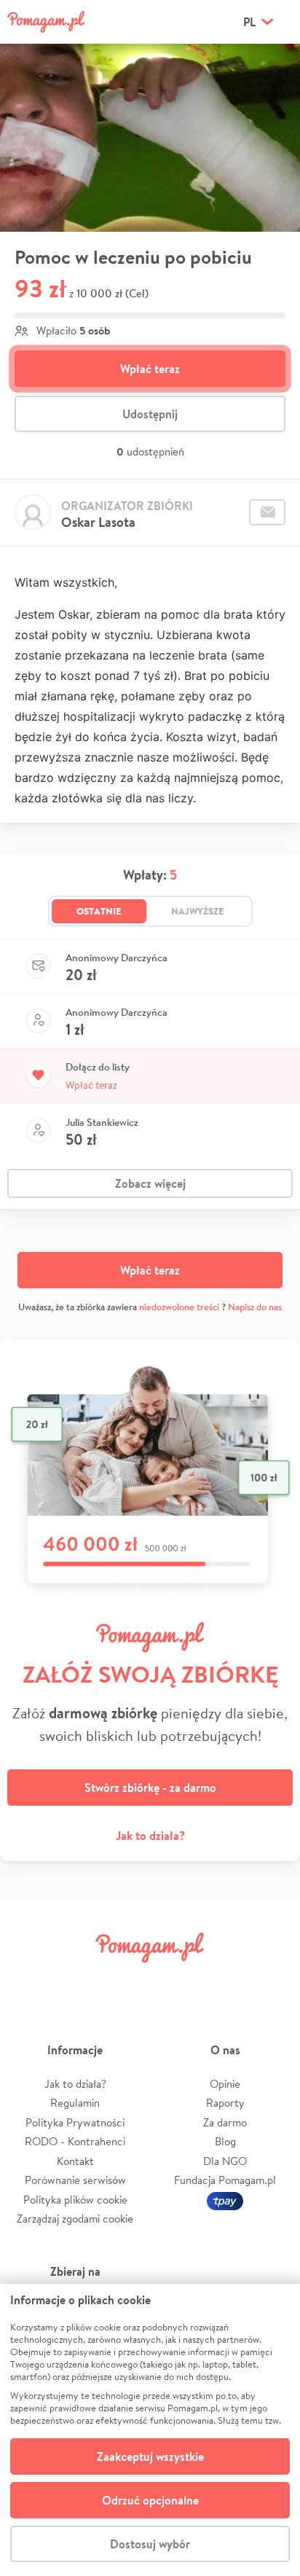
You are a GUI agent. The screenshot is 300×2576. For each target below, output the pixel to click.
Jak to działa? (150, 1836)
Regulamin (75, 2103)
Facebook (28, 1980)
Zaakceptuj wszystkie (150, 2456)
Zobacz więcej (150, 1183)
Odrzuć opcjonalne (150, 2500)
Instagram (125, 1980)
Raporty (225, 2103)
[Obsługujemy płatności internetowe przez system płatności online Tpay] (225, 2200)
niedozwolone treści (179, 1307)
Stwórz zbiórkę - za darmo (150, 1788)
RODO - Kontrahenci (75, 2141)
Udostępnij (150, 414)
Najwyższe (198, 911)
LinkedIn (175, 1980)
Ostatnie (99, 911)
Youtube (272, 1980)
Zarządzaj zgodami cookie (75, 2219)
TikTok (224, 1980)
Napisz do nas (255, 1307)
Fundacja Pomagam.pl (225, 2180)
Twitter (76, 1980)
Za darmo (225, 2122)
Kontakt (75, 2161)
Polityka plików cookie (75, 2200)
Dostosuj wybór (150, 2544)
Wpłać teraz (150, 369)
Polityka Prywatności (75, 2122)
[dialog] (150, 2430)
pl (249, 22)
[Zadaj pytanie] (267, 512)
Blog (225, 2141)
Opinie (225, 2084)
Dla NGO (225, 2161)
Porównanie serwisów (75, 2180)
